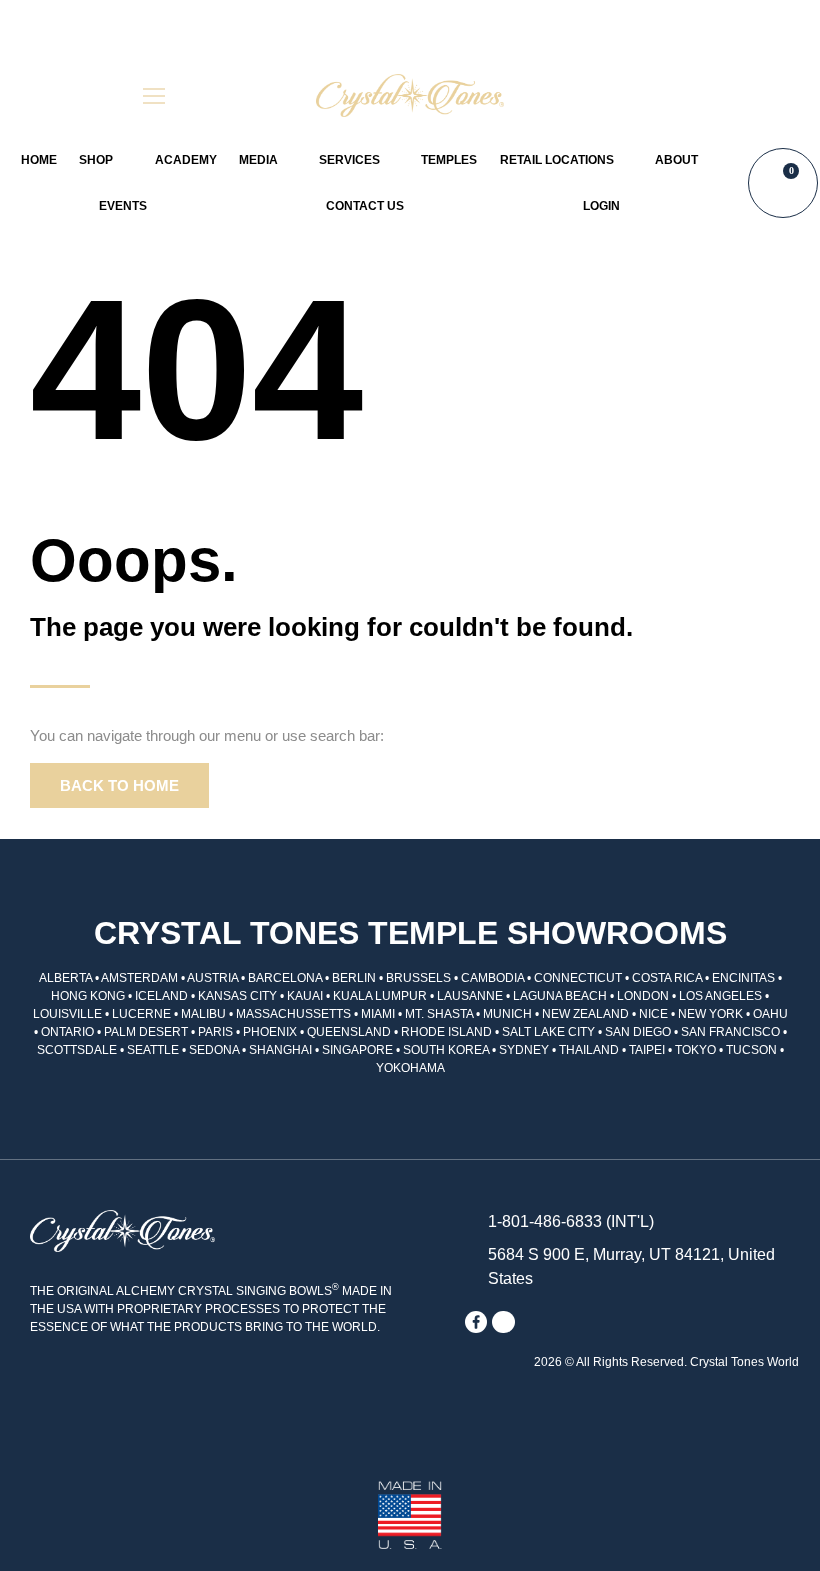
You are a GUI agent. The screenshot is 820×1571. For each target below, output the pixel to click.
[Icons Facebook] (476, 1322)
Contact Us (365, 206)
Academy (186, 160)
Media (258, 160)
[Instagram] (503, 1322)
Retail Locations (557, 160)
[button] (665, 95)
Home (39, 160)
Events (123, 206)
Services (349, 160)
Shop (96, 160)
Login (601, 206)
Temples (449, 160)
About (676, 160)
